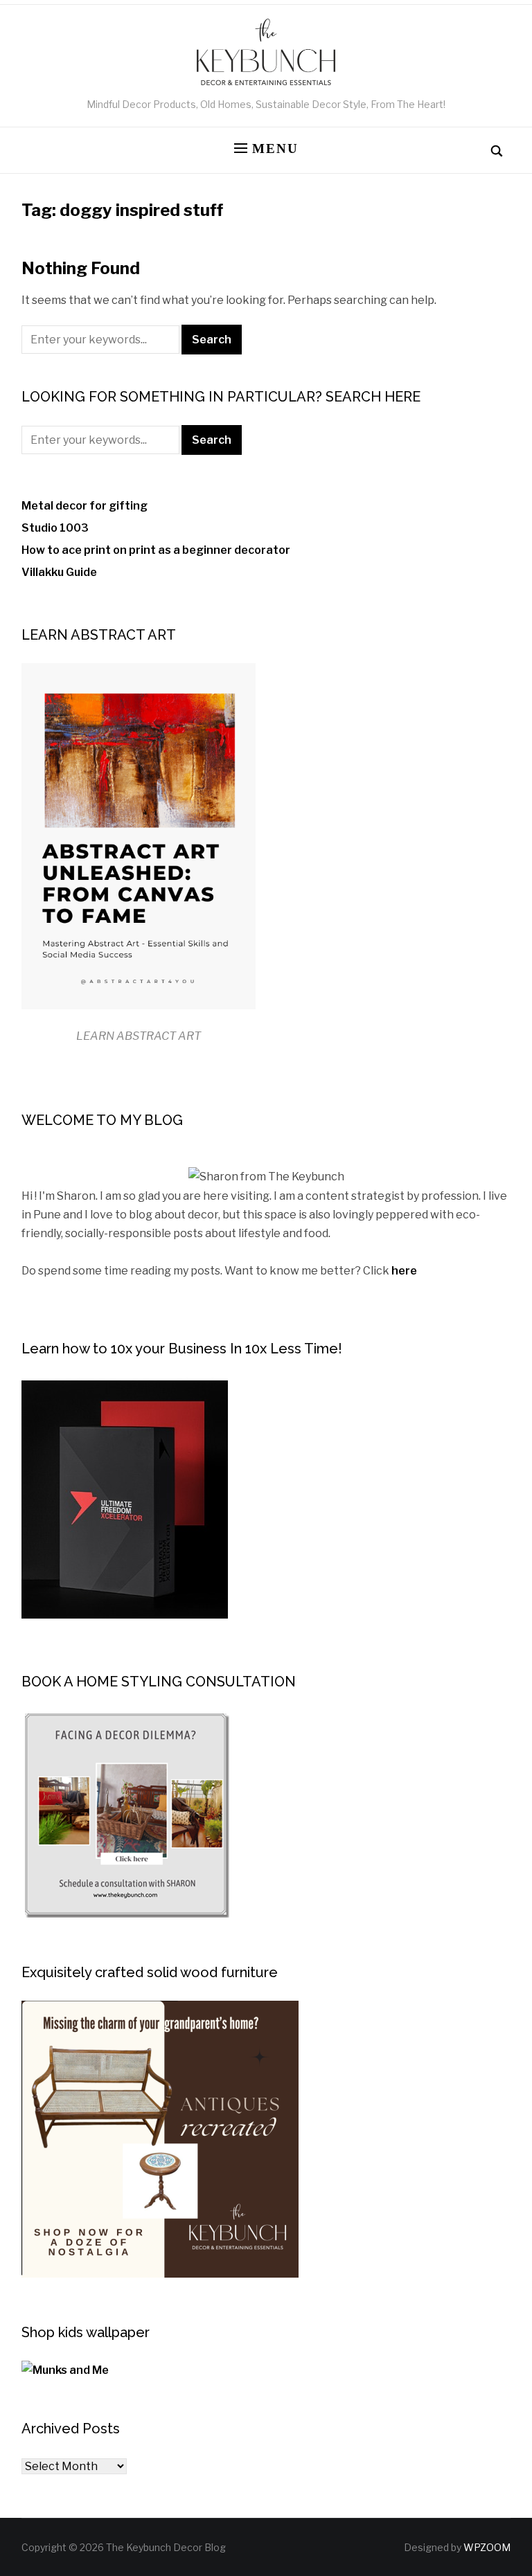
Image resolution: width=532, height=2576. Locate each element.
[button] (266, 149)
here (404, 1271)
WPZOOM (487, 2547)
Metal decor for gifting (85, 506)
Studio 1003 (55, 528)
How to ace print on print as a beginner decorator (156, 550)
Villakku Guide (59, 572)
